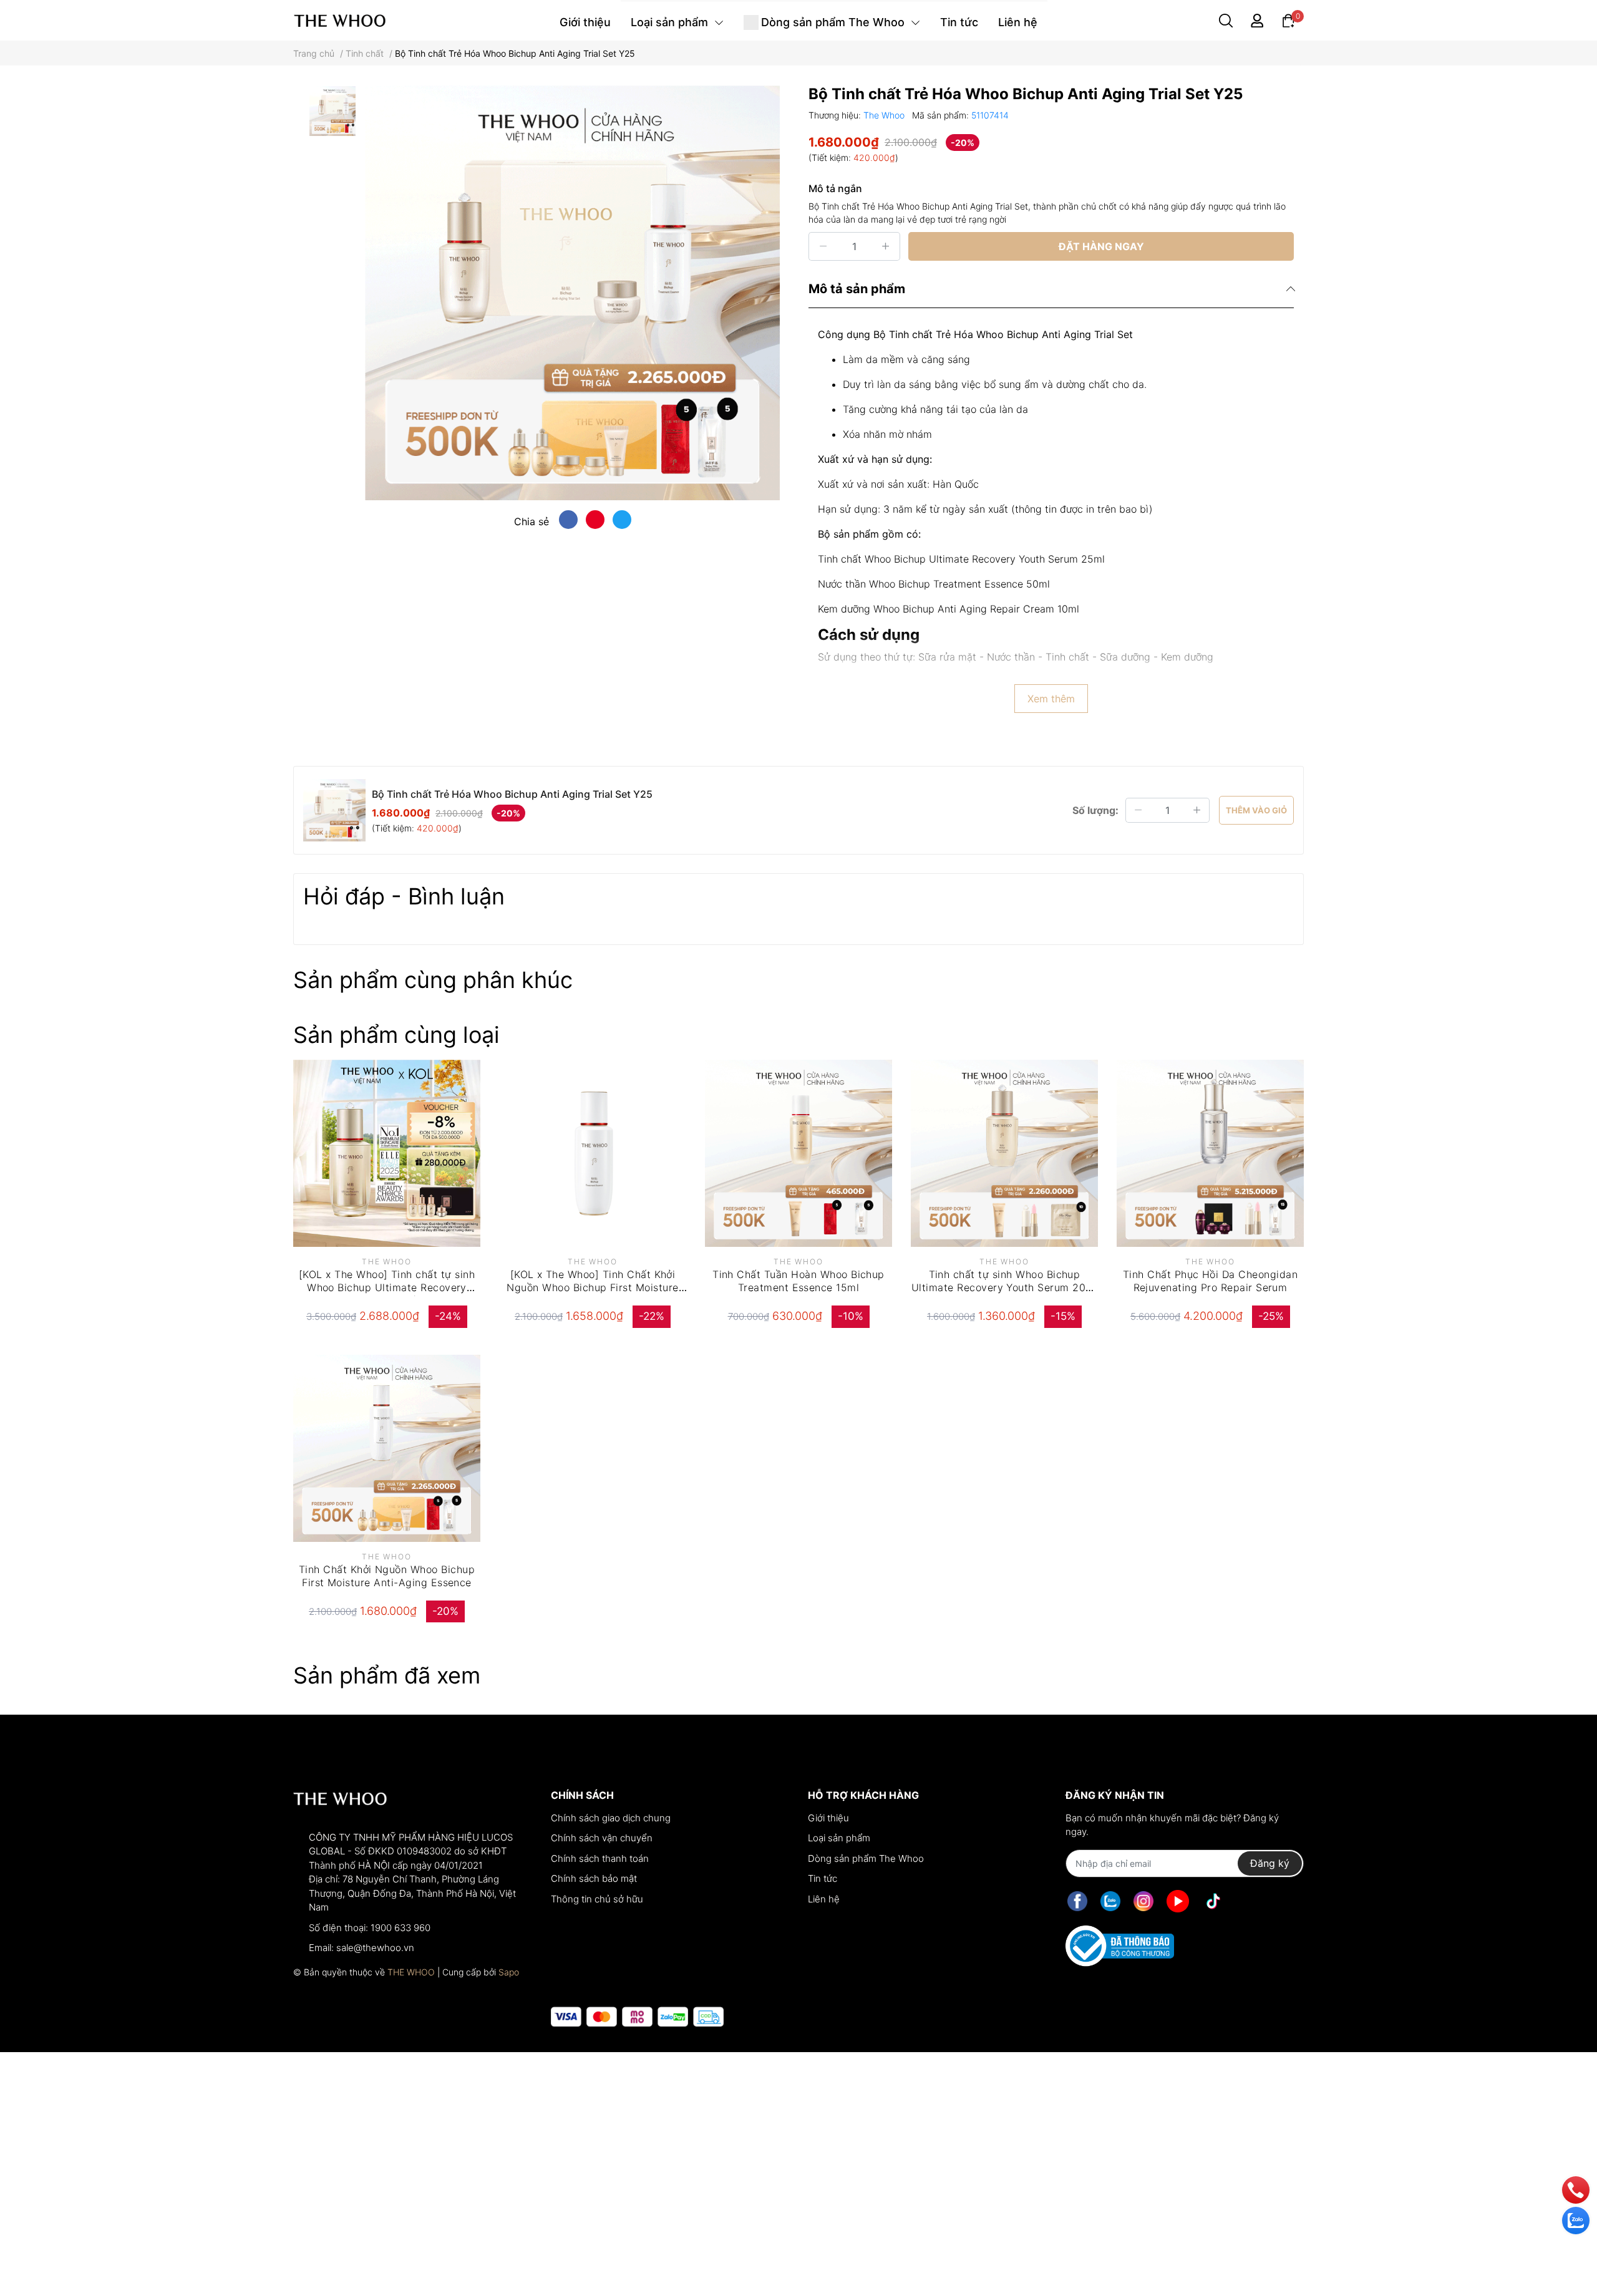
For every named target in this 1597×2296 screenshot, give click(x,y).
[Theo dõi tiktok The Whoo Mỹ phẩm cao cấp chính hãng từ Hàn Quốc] (1213, 1901)
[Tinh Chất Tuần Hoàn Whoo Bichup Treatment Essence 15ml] (798, 1153)
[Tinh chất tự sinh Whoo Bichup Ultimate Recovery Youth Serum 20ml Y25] (1004, 1153)
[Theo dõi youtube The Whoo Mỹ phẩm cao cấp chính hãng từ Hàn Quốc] (1178, 1901)
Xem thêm (1051, 699)
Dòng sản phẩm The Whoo (866, 1858)
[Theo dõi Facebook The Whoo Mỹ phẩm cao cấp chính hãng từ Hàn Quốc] (1077, 1901)
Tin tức (823, 1878)
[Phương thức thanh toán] (637, 2017)
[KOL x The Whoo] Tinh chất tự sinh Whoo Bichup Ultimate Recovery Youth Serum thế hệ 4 (387, 1287)
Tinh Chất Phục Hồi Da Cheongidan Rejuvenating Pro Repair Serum (1210, 1281)
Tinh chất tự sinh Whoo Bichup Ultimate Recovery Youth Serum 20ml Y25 (1004, 1287)
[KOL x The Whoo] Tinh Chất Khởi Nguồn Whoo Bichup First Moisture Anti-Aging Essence (592, 1287)
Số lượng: (1095, 810)
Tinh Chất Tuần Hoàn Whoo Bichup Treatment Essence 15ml (798, 1281)
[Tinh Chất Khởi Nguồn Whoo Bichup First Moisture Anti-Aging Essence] (387, 1448)
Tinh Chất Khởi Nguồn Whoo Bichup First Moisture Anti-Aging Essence (387, 1576)
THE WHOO (411, 1972)
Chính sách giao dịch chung (611, 1818)
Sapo (509, 1972)
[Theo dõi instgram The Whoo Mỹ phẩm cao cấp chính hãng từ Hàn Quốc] (1143, 1901)
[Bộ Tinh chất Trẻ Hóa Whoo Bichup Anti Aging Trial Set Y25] (572, 293)
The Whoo (885, 115)
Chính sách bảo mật (594, 1878)
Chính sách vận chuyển (602, 1838)
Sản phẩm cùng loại (396, 1035)
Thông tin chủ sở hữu (597, 1899)
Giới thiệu (828, 1818)
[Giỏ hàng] (1288, 20)
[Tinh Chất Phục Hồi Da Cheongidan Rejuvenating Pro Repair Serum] (1210, 1153)
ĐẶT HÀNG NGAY (1101, 246)
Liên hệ (824, 1899)
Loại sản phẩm (839, 1838)
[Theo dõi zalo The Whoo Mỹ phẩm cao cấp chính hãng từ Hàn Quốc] (1110, 1901)
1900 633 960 (400, 1928)
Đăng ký (1270, 1863)
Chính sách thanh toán (600, 1858)
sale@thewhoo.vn (375, 1948)
